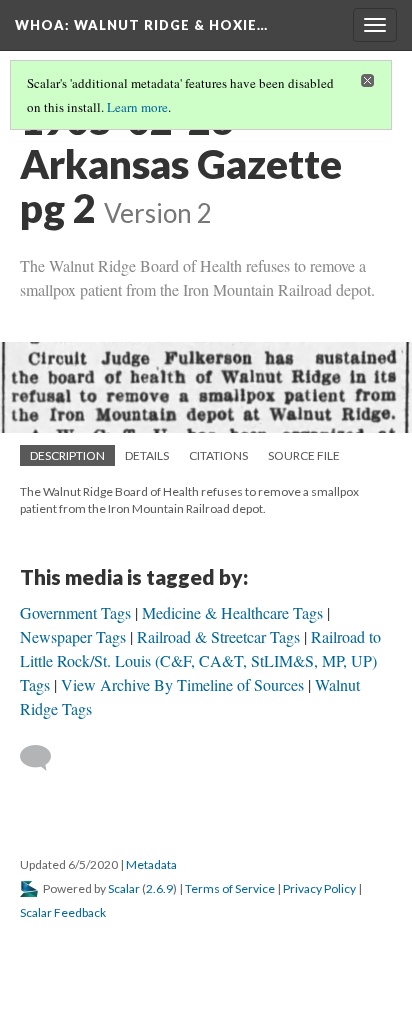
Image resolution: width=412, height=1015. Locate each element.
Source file (304, 455)
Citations (218, 455)
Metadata (151, 864)
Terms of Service (230, 888)
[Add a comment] (44, 758)
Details (147, 455)
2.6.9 (159, 888)
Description (67, 455)
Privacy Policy (319, 888)
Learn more (137, 107)
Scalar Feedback (63, 912)
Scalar (124, 888)
